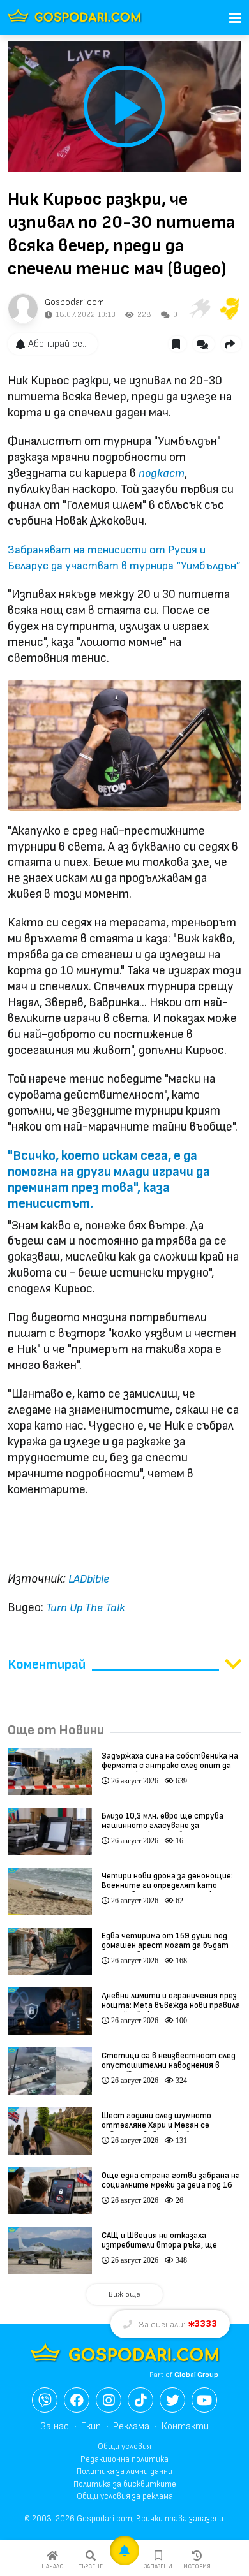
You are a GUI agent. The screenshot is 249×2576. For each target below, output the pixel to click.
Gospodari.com (74, 302)
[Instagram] (109, 2400)
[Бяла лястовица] (199, 309)
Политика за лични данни (124, 2471)
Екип (91, 2426)
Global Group (196, 2375)
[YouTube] (204, 2400)
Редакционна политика (124, 2459)
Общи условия (124, 2447)
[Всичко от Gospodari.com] (23, 309)
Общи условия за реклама (125, 2496)
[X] (172, 2400)
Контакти (185, 2426)
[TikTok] (140, 2400)
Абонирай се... (58, 344)
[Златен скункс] (230, 309)
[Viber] (45, 2400)
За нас (55, 2426)
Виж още (124, 2294)
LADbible (89, 1579)
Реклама (131, 2426)
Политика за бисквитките (125, 2484)
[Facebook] (77, 2400)
